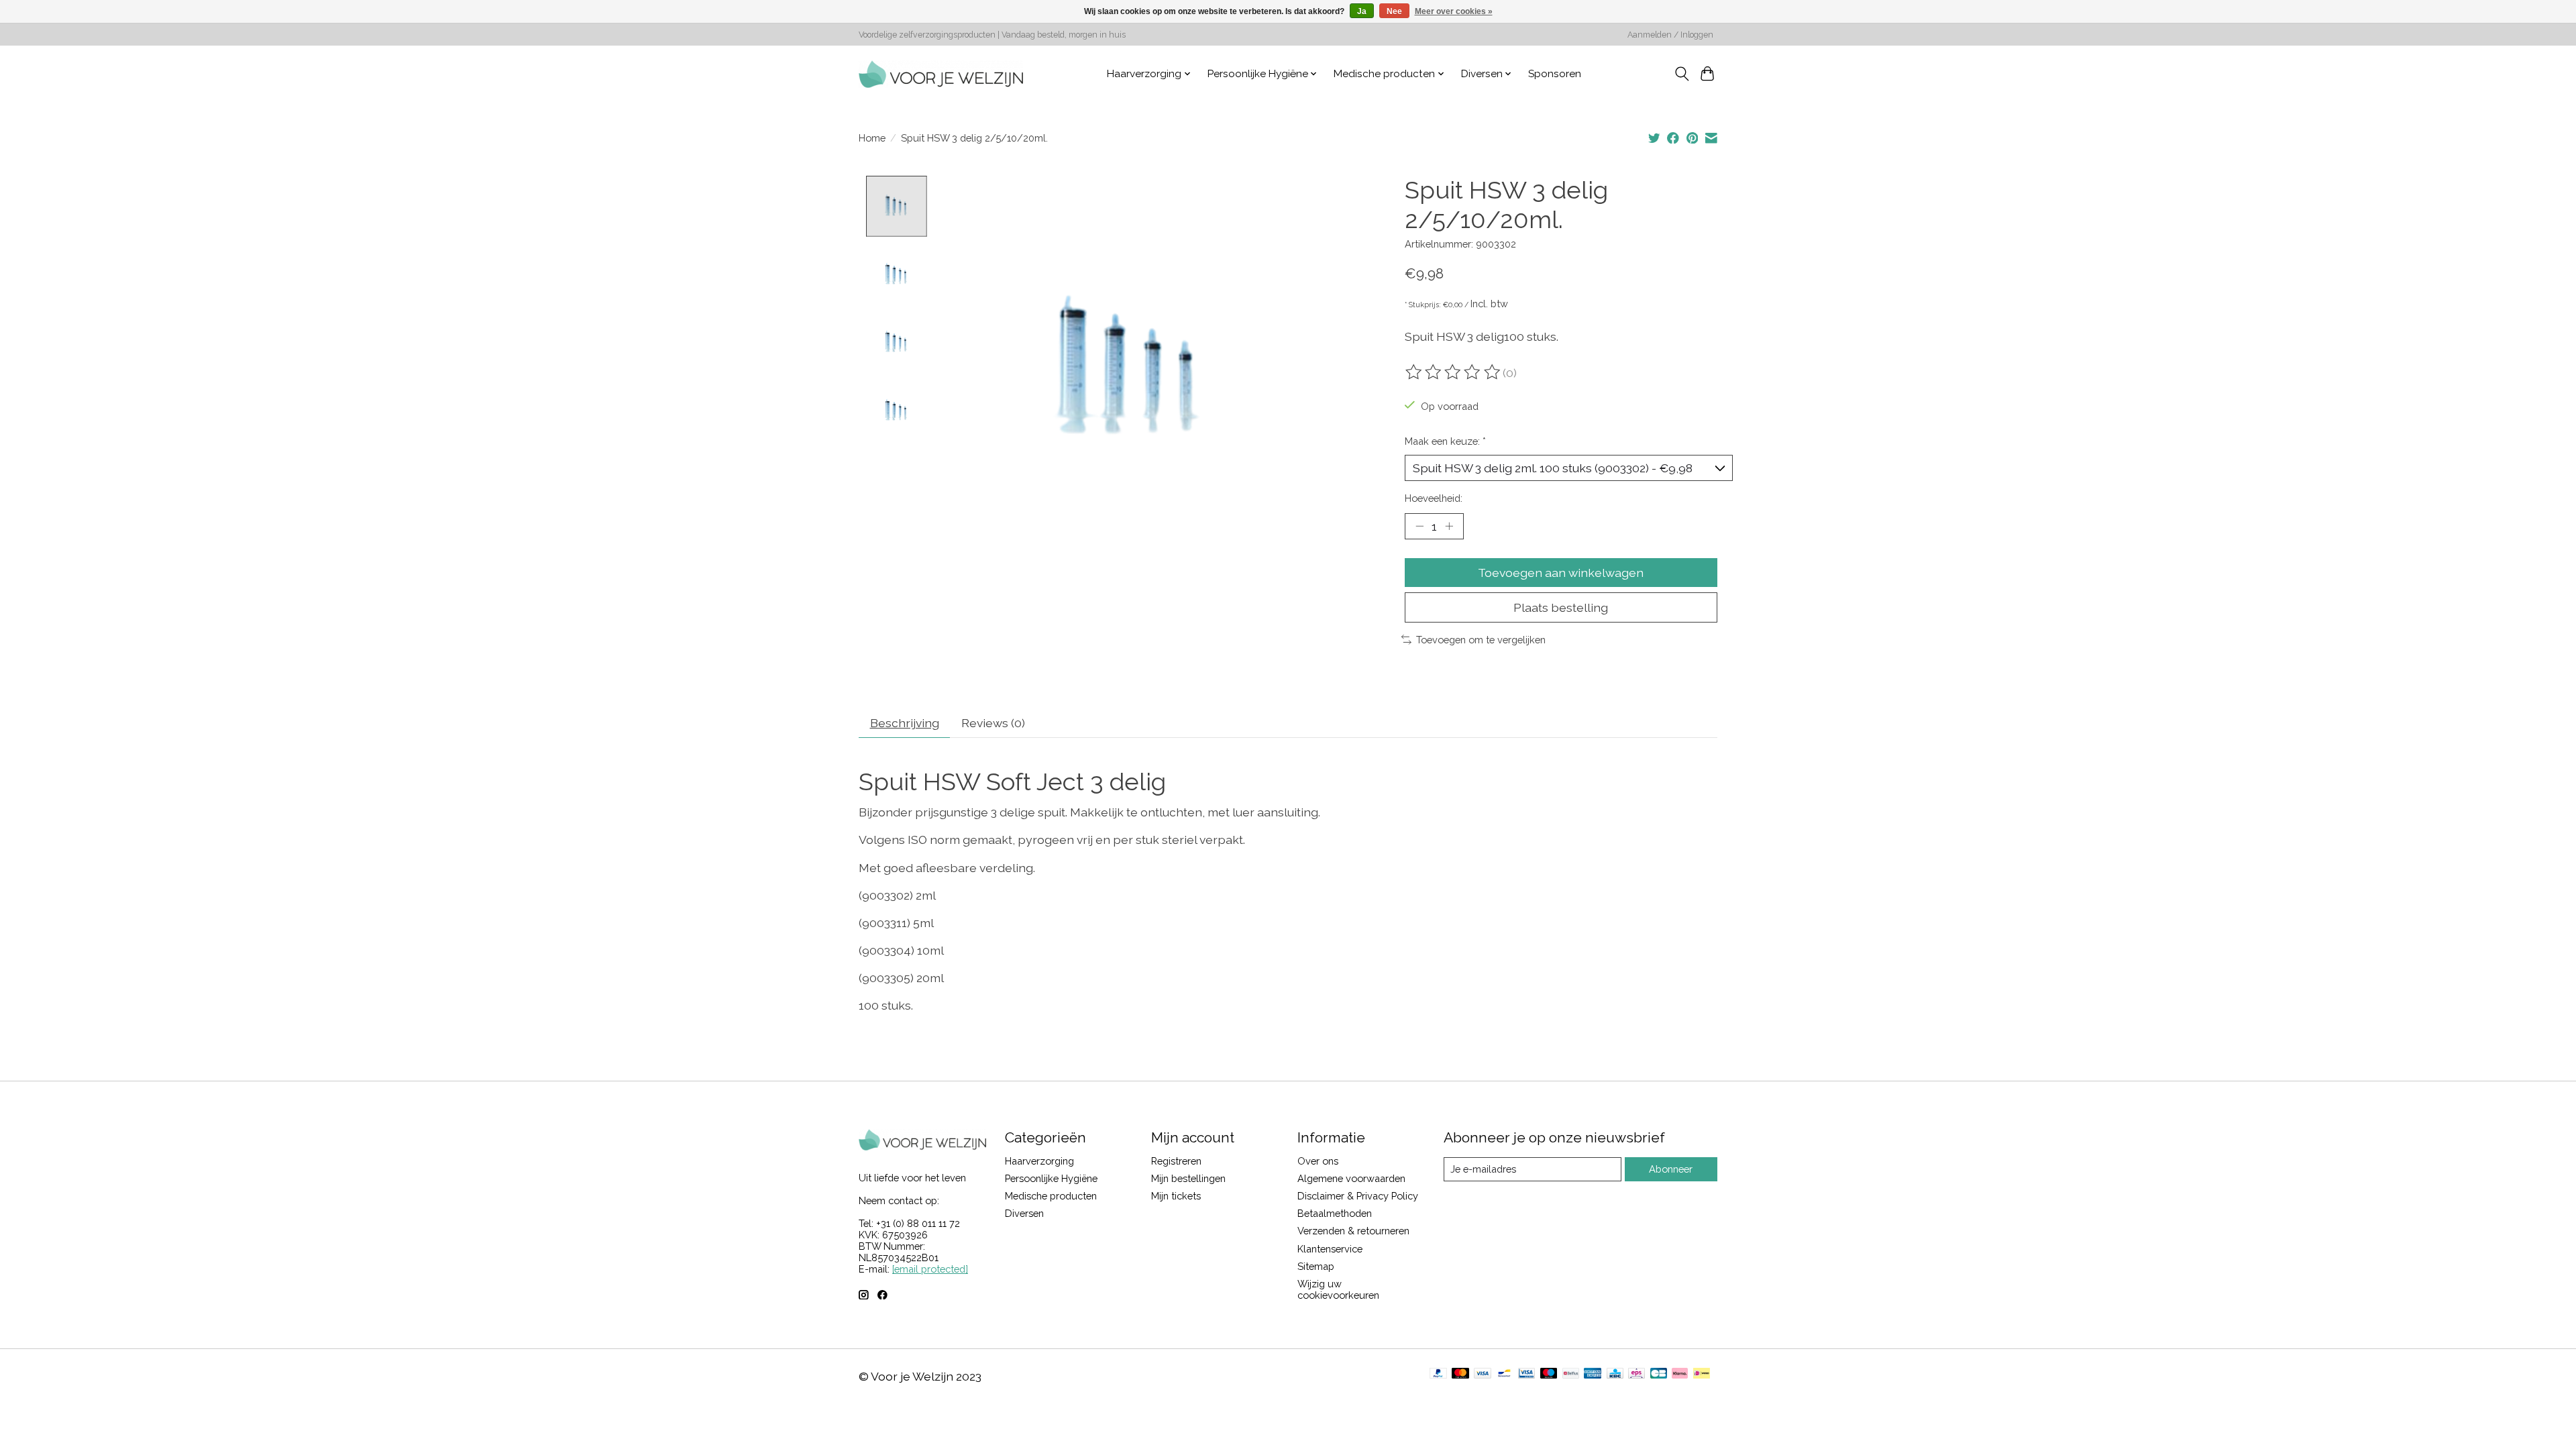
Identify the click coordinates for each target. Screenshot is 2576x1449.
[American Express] (1593, 1374)
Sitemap (1316, 1266)
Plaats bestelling (1561, 607)
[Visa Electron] (1526, 1374)
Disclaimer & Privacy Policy (1358, 1196)
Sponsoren (1555, 74)
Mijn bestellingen (1188, 1178)
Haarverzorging (1039, 1161)
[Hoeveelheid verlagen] (1419, 526)
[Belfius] (1571, 1374)
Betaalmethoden (1335, 1213)
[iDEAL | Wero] (1702, 1374)
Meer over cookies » (1454, 11)
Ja (1362, 11)
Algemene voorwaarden (1351, 1178)
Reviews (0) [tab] (993, 723)
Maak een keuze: (1445, 441)
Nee (1394, 11)
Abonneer (1671, 1169)
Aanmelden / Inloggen (1670, 35)
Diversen (1024, 1213)
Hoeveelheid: (1434, 498)
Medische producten (1051, 1196)
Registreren (1176, 1161)
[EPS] (1636, 1374)
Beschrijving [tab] (905, 723)
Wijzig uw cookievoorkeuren (1338, 1289)
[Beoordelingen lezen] (1454, 372)
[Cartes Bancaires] (1659, 1374)
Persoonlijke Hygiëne (1051, 1178)
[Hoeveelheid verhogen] (1449, 526)
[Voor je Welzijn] (941, 74)
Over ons (1318, 1161)
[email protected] (930, 1269)
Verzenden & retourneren (1353, 1231)
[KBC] (1615, 1374)
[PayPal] (1438, 1374)
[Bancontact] (1504, 1374)
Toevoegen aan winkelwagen (1561, 573)
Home (872, 138)
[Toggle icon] (1681, 74)
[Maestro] (1549, 1374)
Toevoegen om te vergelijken (1481, 640)
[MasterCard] (1460, 1374)
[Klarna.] (1680, 1374)
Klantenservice (1330, 1249)
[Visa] (1483, 1374)
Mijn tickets (1176, 1196)
